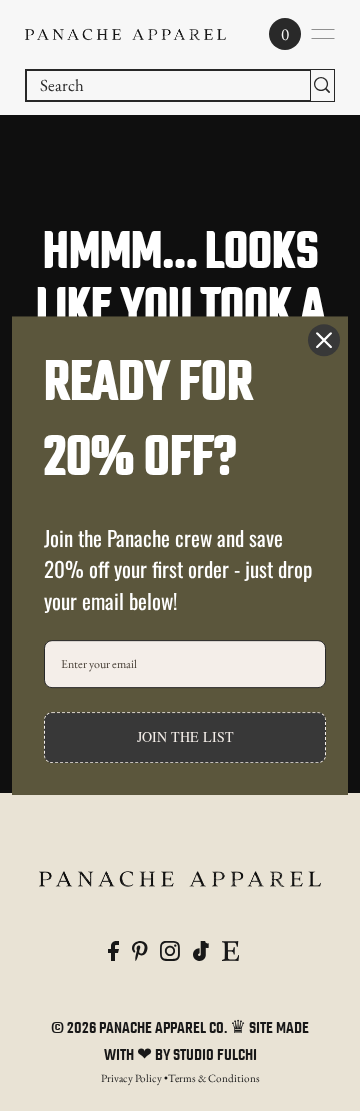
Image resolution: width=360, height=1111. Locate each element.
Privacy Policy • (134, 1078)
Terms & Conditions (214, 1078)
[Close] (324, 340)
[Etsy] (230, 949)
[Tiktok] (201, 949)
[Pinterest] (140, 949)
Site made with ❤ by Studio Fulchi (207, 1042)
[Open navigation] (323, 34)
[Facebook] (113, 949)
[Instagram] (170, 949)
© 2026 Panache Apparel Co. (140, 1029)
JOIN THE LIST (185, 737)
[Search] (322, 85)
